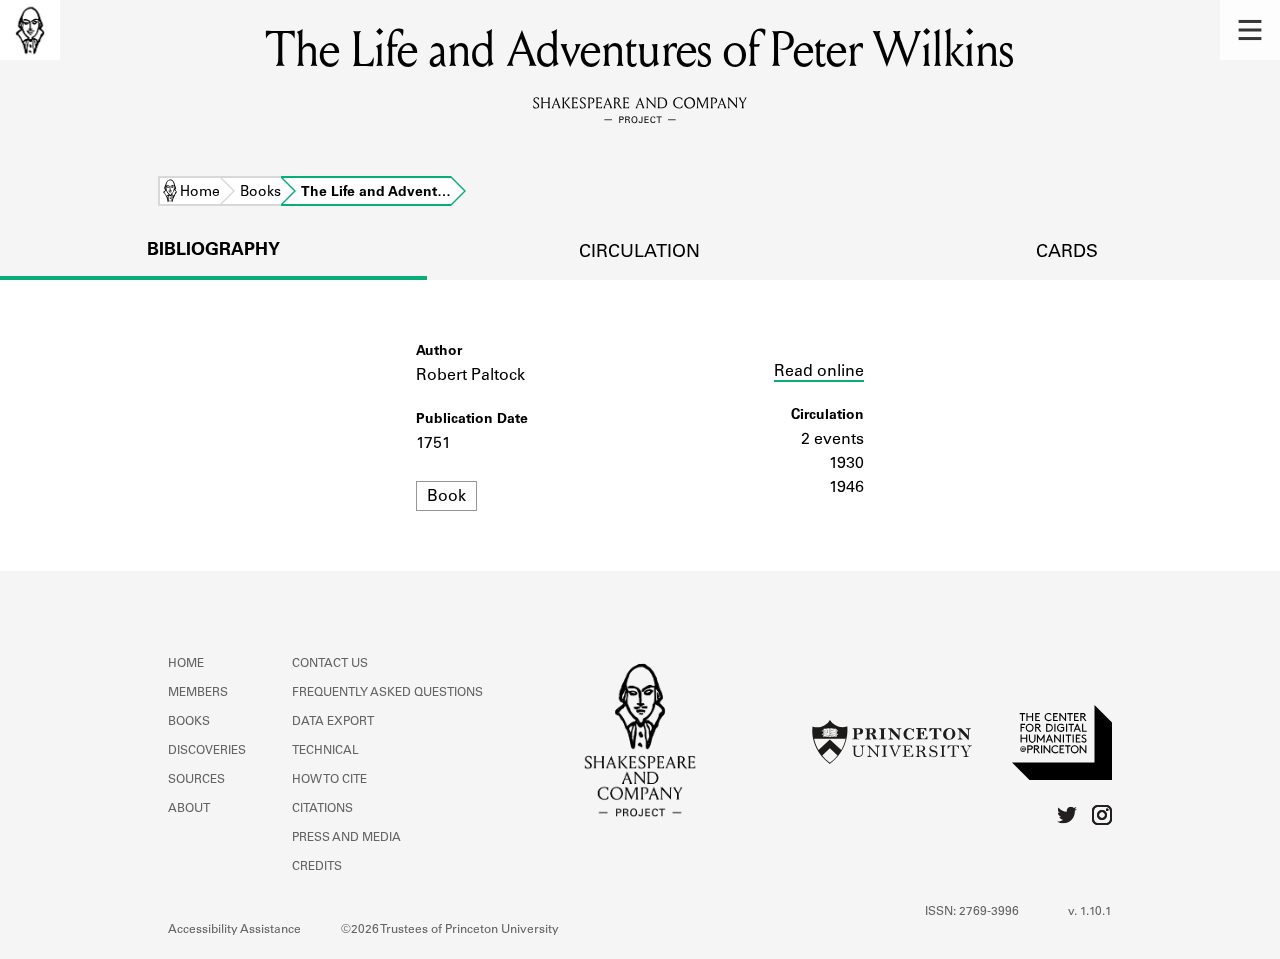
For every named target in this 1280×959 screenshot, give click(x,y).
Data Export (333, 722)
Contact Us (330, 664)
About (189, 809)
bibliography (213, 251)
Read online (819, 372)
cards (1067, 253)
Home (200, 193)
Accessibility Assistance (234, 930)
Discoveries (207, 751)
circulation (639, 253)
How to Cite (329, 780)
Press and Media (346, 838)
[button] (1250, 30)
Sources (196, 780)
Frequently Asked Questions (387, 693)
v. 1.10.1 (1090, 912)
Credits (317, 867)
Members (198, 693)
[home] (30, 30)
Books (260, 193)
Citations (322, 809)
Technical (325, 751)
